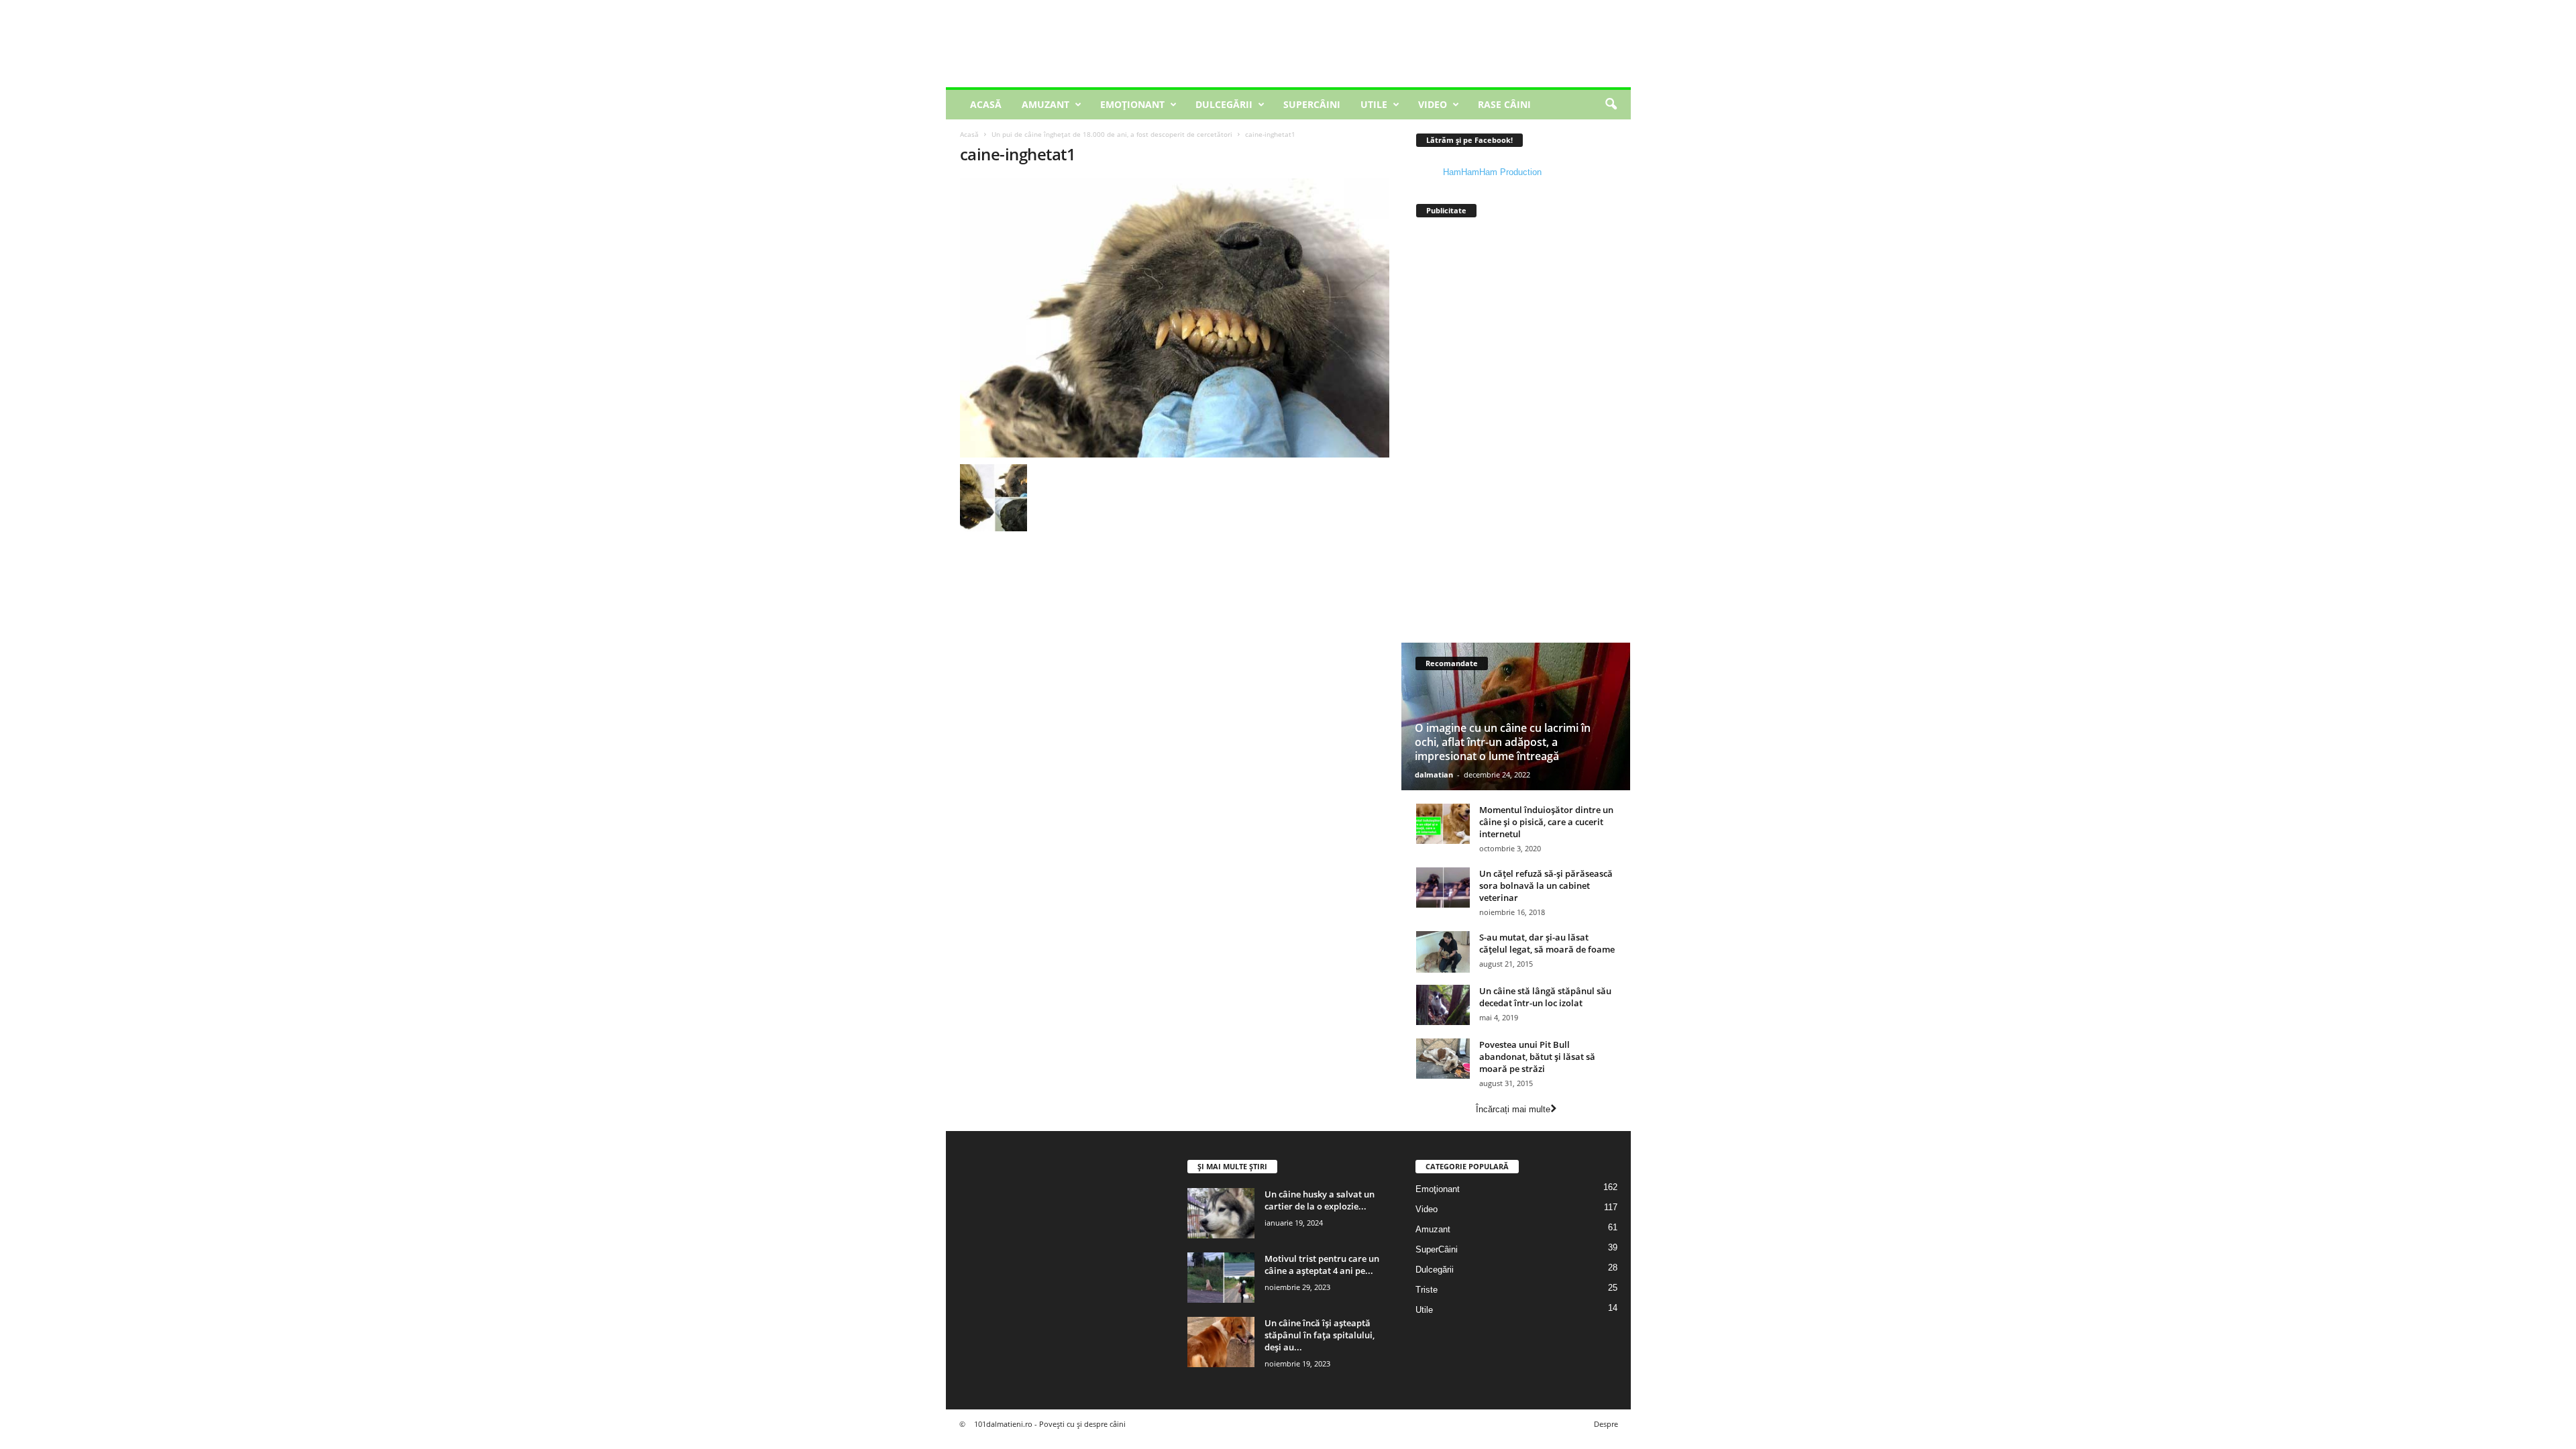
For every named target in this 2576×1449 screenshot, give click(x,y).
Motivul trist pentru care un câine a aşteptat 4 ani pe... (1322, 1265)
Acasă (986, 104)
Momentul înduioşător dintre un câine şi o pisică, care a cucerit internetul (1546, 822)
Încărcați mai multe (1513, 1109)
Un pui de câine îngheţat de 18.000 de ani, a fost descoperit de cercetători (1112, 134)
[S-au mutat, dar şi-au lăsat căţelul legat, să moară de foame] (1443, 952)
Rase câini (1504, 104)
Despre (1606, 1424)
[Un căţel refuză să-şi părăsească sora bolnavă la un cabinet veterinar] (1443, 888)
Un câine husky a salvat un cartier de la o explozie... (1320, 1200)
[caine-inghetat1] (1175, 318)
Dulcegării (1224, 104)
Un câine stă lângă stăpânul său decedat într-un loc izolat (1545, 997)
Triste (1427, 1290)
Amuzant (1045, 104)
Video (1433, 104)
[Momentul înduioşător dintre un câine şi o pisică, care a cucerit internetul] (1443, 824)
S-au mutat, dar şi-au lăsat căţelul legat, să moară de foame (1547, 943)
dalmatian (1434, 774)
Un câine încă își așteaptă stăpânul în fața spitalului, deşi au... (1320, 1335)
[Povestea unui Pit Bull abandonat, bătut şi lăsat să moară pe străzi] (1443, 1059)
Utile (1374, 104)
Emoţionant (1132, 104)
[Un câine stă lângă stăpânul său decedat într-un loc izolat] (1443, 1005)
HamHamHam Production (1492, 172)
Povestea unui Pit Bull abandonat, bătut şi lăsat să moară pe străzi (1537, 1057)
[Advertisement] (1387, 44)
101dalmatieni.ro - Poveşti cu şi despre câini (1050, 1424)
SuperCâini (1312, 104)
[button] (1611, 105)
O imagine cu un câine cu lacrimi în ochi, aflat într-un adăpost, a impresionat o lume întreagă (1503, 742)
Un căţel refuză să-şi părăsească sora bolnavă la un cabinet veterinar (1546, 885)
